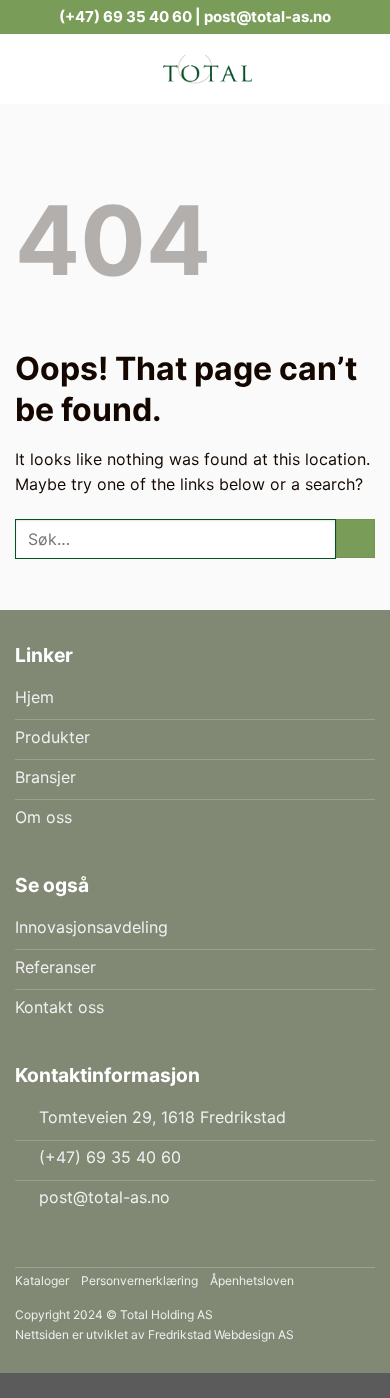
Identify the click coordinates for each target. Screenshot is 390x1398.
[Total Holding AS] (207, 69)
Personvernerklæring (139, 1280)
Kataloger (42, 1280)
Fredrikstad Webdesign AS (221, 1334)
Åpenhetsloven (252, 1280)
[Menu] (27, 68)
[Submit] (355, 538)
